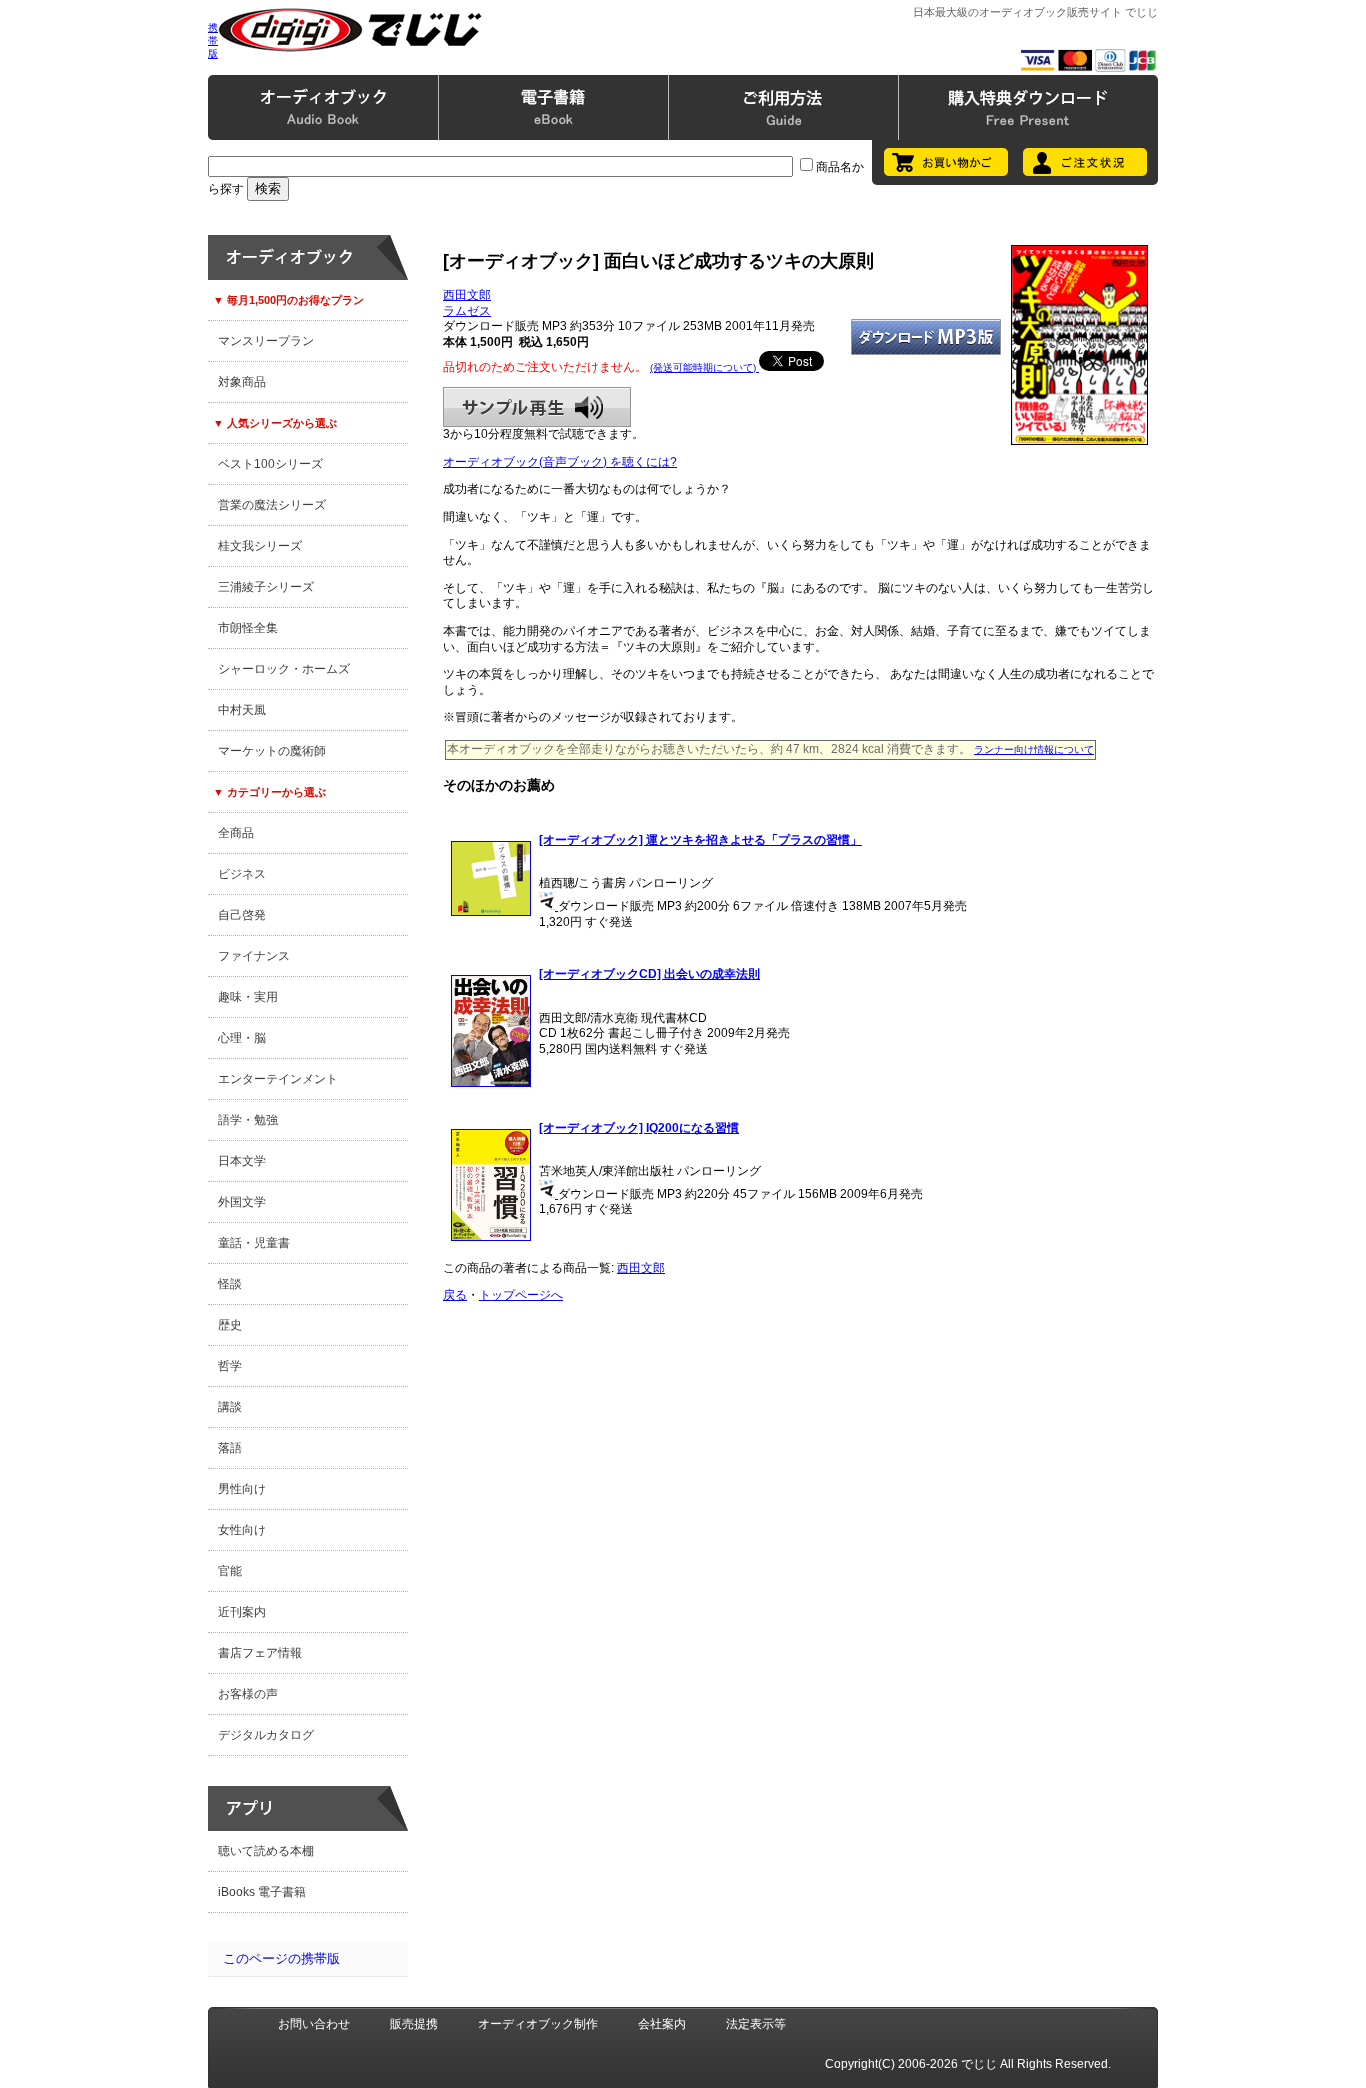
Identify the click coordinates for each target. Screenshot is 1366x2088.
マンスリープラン (266, 341)
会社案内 (662, 2024)
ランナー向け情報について (1034, 749)
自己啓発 (242, 915)
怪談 (230, 1284)
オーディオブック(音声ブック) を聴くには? (560, 462)
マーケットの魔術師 (272, 751)
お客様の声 (248, 1694)
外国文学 (242, 1202)
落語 (230, 1448)
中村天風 (242, 710)
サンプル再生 (537, 407)
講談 (230, 1407)
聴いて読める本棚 (266, 1851)
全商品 (236, 833)
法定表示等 (756, 2024)
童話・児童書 (254, 1243)
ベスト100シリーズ (270, 464)
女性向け (242, 1530)
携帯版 (213, 40)
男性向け (242, 1489)
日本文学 (242, 1161)
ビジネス (242, 874)
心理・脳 (242, 1038)
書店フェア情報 (260, 1653)
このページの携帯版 (281, 1958)
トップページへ (521, 1295)
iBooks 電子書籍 (262, 1892)
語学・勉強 (248, 1120)
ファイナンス (254, 956)
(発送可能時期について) (704, 367)
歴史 (230, 1325)
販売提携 (414, 2024)
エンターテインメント (278, 1079)
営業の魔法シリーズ (272, 505)
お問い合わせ (314, 2024)
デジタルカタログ (266, 1735)
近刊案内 (242, 1612)
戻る (455, 1295)
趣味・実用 (248, 997)
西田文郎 (467, 295)
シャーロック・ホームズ (284, 669)
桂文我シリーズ (260, 546)
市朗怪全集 (248, 628)
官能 (230, 1571)
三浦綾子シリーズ (266, 587)
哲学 (230, 1366)
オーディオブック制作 (538, 2024)
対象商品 (242, 382)
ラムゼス (467, 311)
